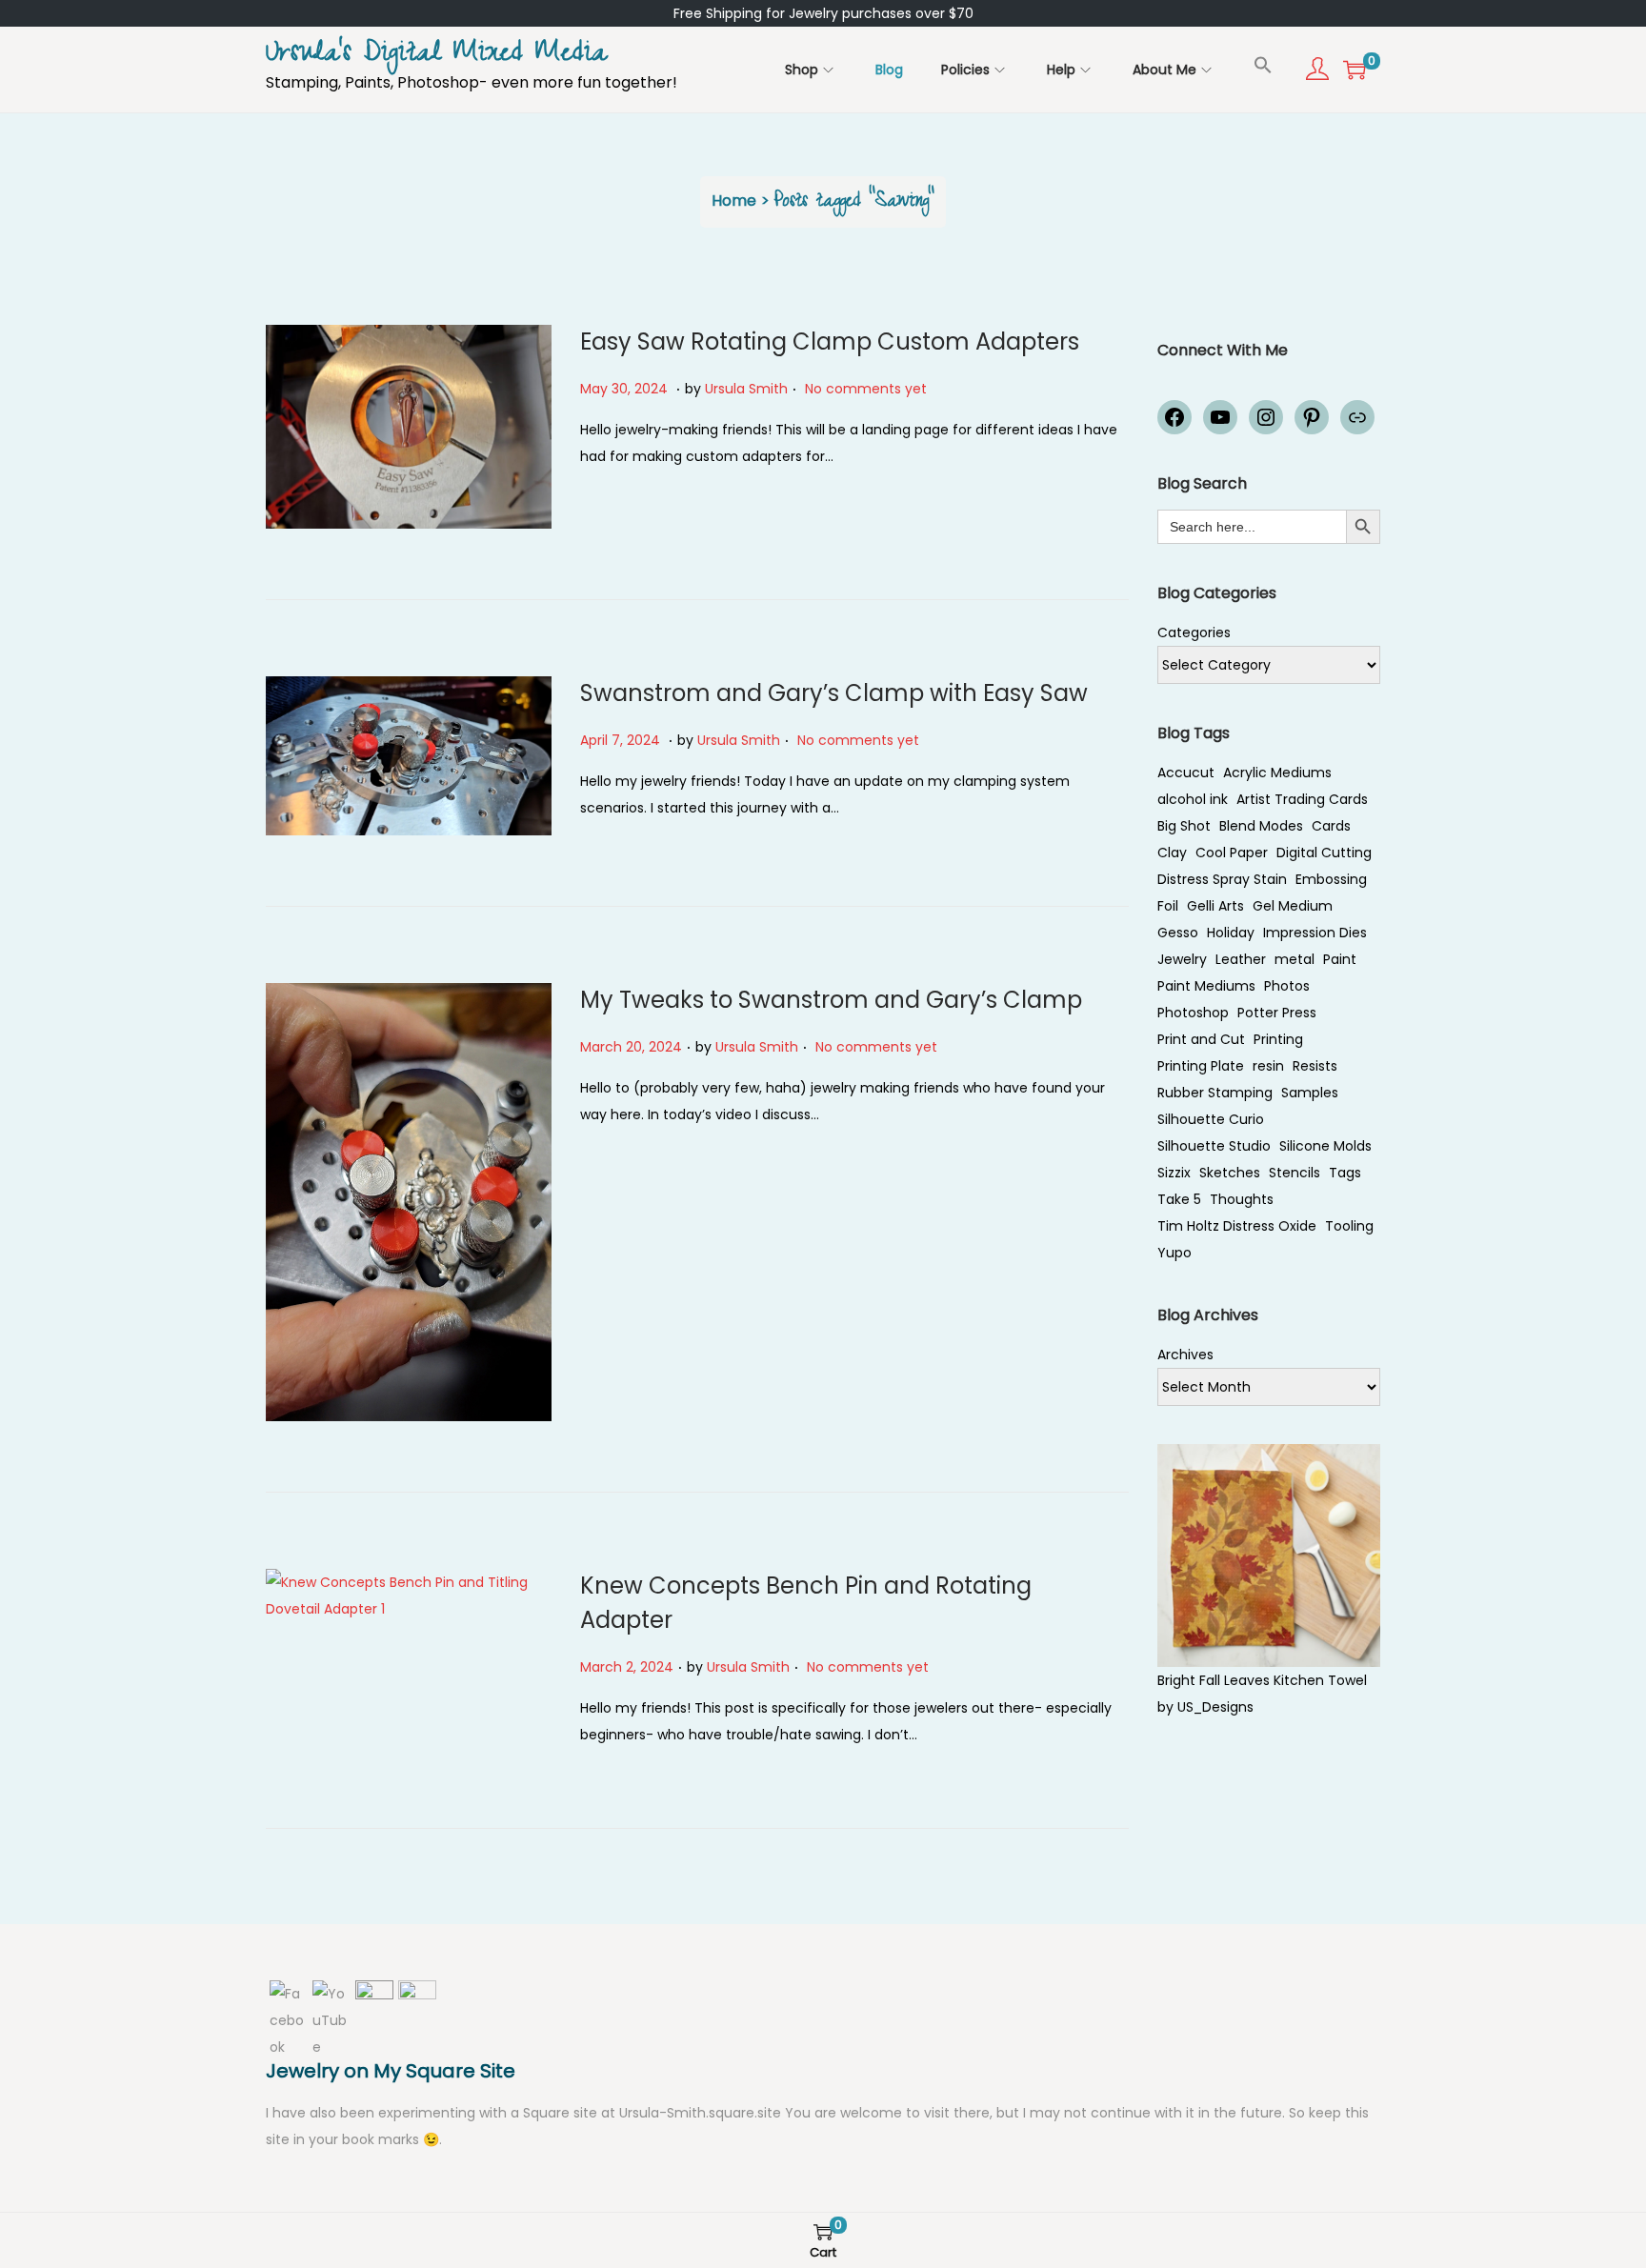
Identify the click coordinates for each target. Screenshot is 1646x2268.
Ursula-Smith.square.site (702, 2113)
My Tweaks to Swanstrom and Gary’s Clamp (831, 1000)
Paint (1340, 959)
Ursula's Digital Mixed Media (436, 56)
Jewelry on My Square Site (391, 2071)
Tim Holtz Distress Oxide (1237, 1226)
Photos (1287, 986)
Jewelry (1182, 959)
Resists (1315, 1066)
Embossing (1331, 879)
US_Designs (1215, 1707)
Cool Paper (1232, 853)
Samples (1310, 1093)
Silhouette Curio (1211, 1119)
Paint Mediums (1206, 986)
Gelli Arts (1215, 906)
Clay (1172, 853)
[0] (1355, 70)
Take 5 (1179, 1199)
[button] (1263, 65)
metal (1295, 959)
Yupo (1174, 1253)
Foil (1168, 906)
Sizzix (1174, 1173)
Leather (1241, 959)
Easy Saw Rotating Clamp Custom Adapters (830, 341)
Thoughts (1242, 1199)
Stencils (1295, 1173)
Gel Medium (1293, 906)
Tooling (1349, 1226)
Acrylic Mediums (1277, 773)
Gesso (1178, 933)
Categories (1194, 632)
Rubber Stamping (1215, 1093)
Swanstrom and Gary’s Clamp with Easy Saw (834, 693)
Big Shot (1184, 826)
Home (734, 201)
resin (1268, 1066)
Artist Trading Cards (1302, 799)
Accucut (1186, 773)
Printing (1278, 1039)
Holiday (1231, 933)
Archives (1185, 1355)
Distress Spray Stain (1222, 879)
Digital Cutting (1324, 853)
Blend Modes (1261, 826)
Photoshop (1193, 1013)
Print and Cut (1201, 1039)
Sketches (1230, 1173)
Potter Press (1277, 1013)
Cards (1331, 826)
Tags (1345, 1173)
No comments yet (866, 389)
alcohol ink (1193, 799)
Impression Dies (1315, 933)
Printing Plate (1201, 1066)
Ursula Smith (746, 389)
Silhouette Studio (1214, 1146)
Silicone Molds (1325, 1146)
